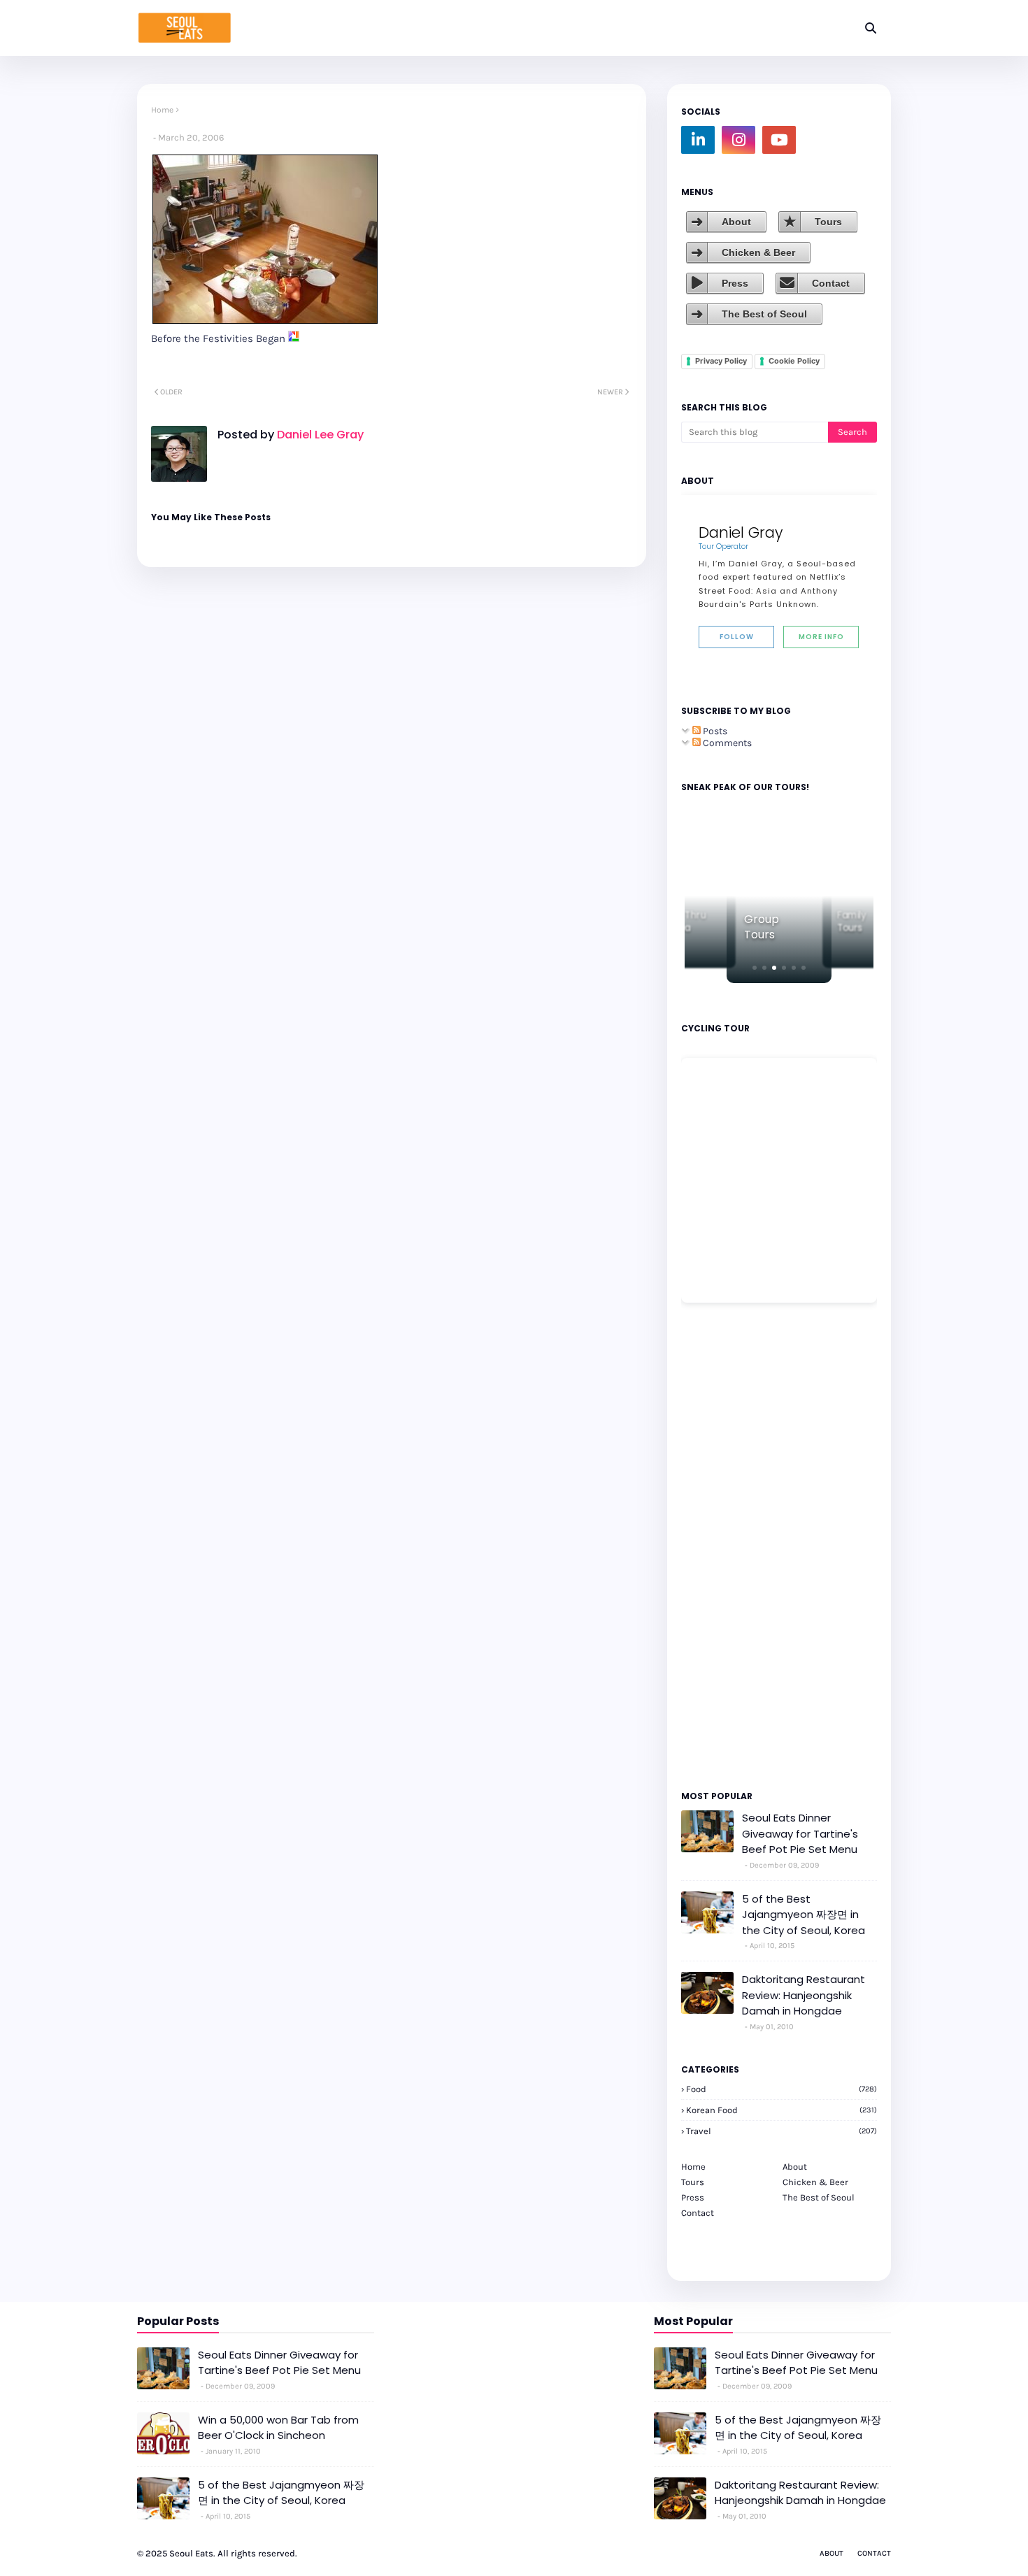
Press (735, 283)
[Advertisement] (723, 1545)
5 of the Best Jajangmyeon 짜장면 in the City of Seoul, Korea (804, 1915)
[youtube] (779, 140)
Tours (828, 222)
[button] (755, 968)
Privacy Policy (721, 361)
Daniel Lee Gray (319, 435)
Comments (726, 743)
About (736, 222)
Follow (737, 637)
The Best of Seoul (764, 314)
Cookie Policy (794, 361)
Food (781, 2089)
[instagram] (738, 140)
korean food (781, 2110)
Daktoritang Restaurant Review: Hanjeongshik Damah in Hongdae (804, 1995)
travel (781, 2131)
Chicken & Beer (758, 252)
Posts (714, 731)
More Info (821, 637)
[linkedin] (698, 140)
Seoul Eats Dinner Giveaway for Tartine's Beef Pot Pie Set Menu (800, 1833)
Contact (831, 283)
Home (162, 110)
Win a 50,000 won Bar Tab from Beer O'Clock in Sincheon (278, 2428)
